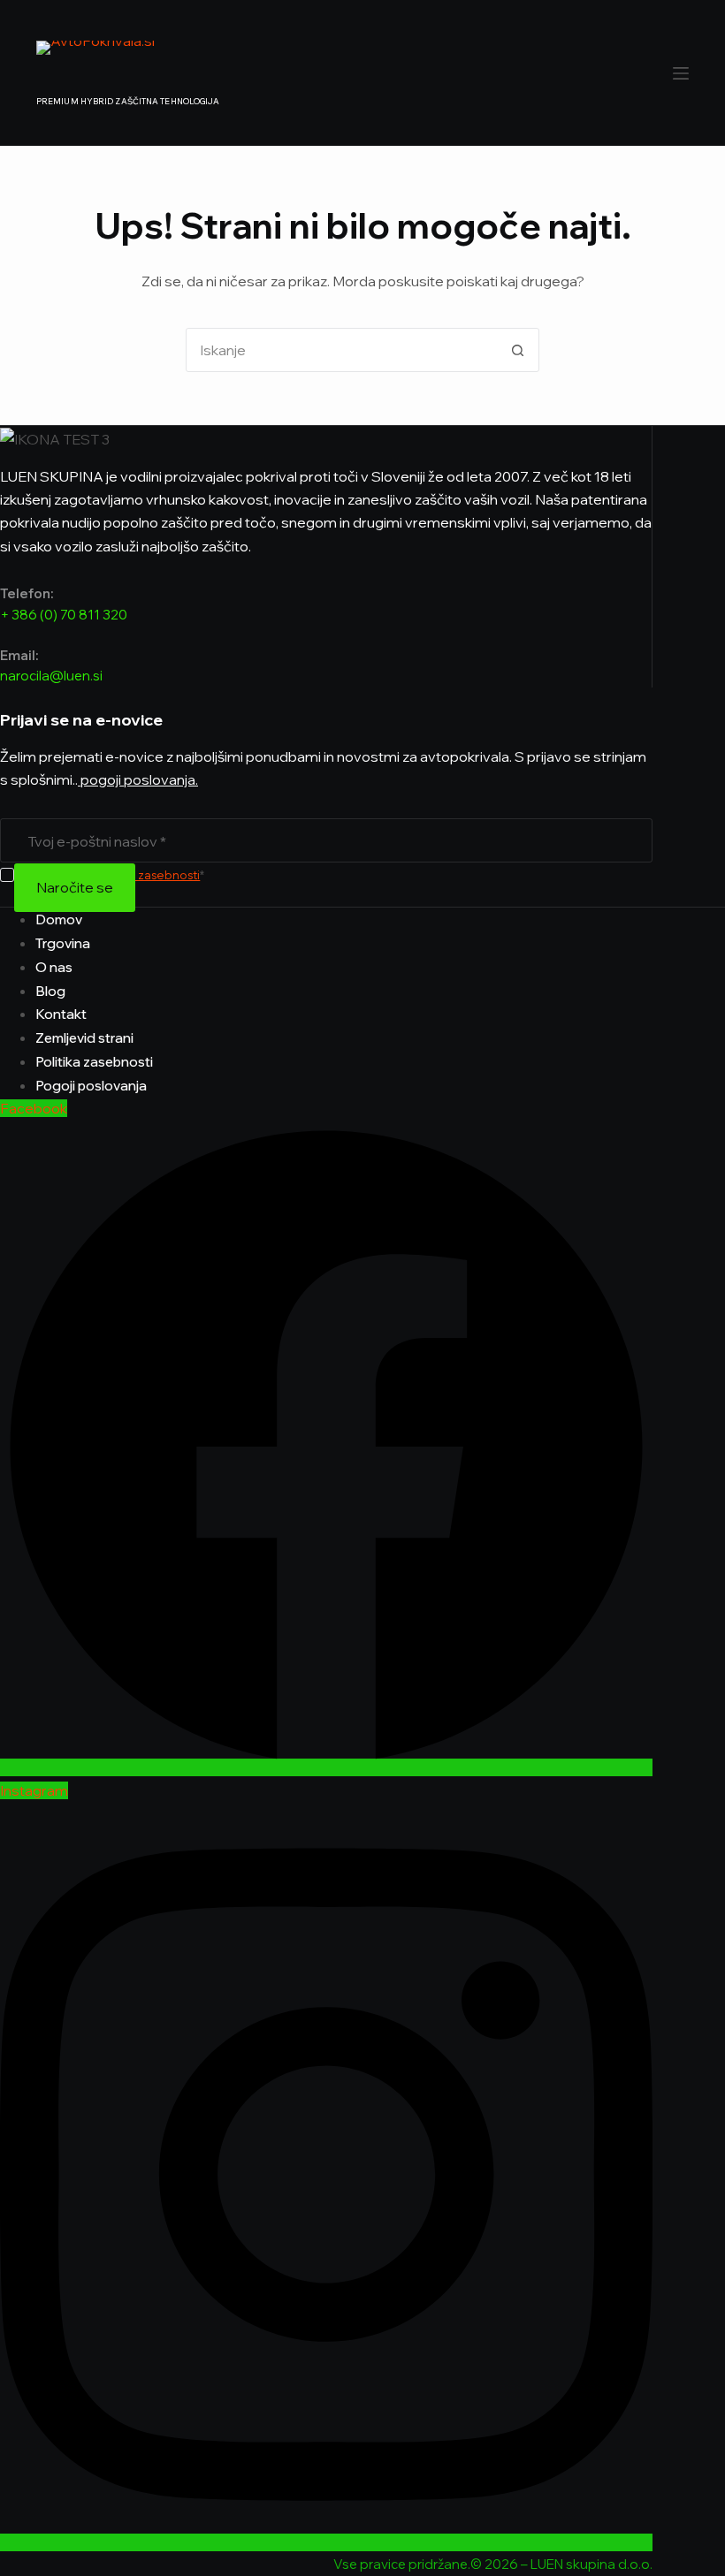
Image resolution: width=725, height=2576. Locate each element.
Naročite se (75, 887)
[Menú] (681, 73)
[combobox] (341, 350)
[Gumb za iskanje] (517, 350)
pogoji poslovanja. (138, 779)
